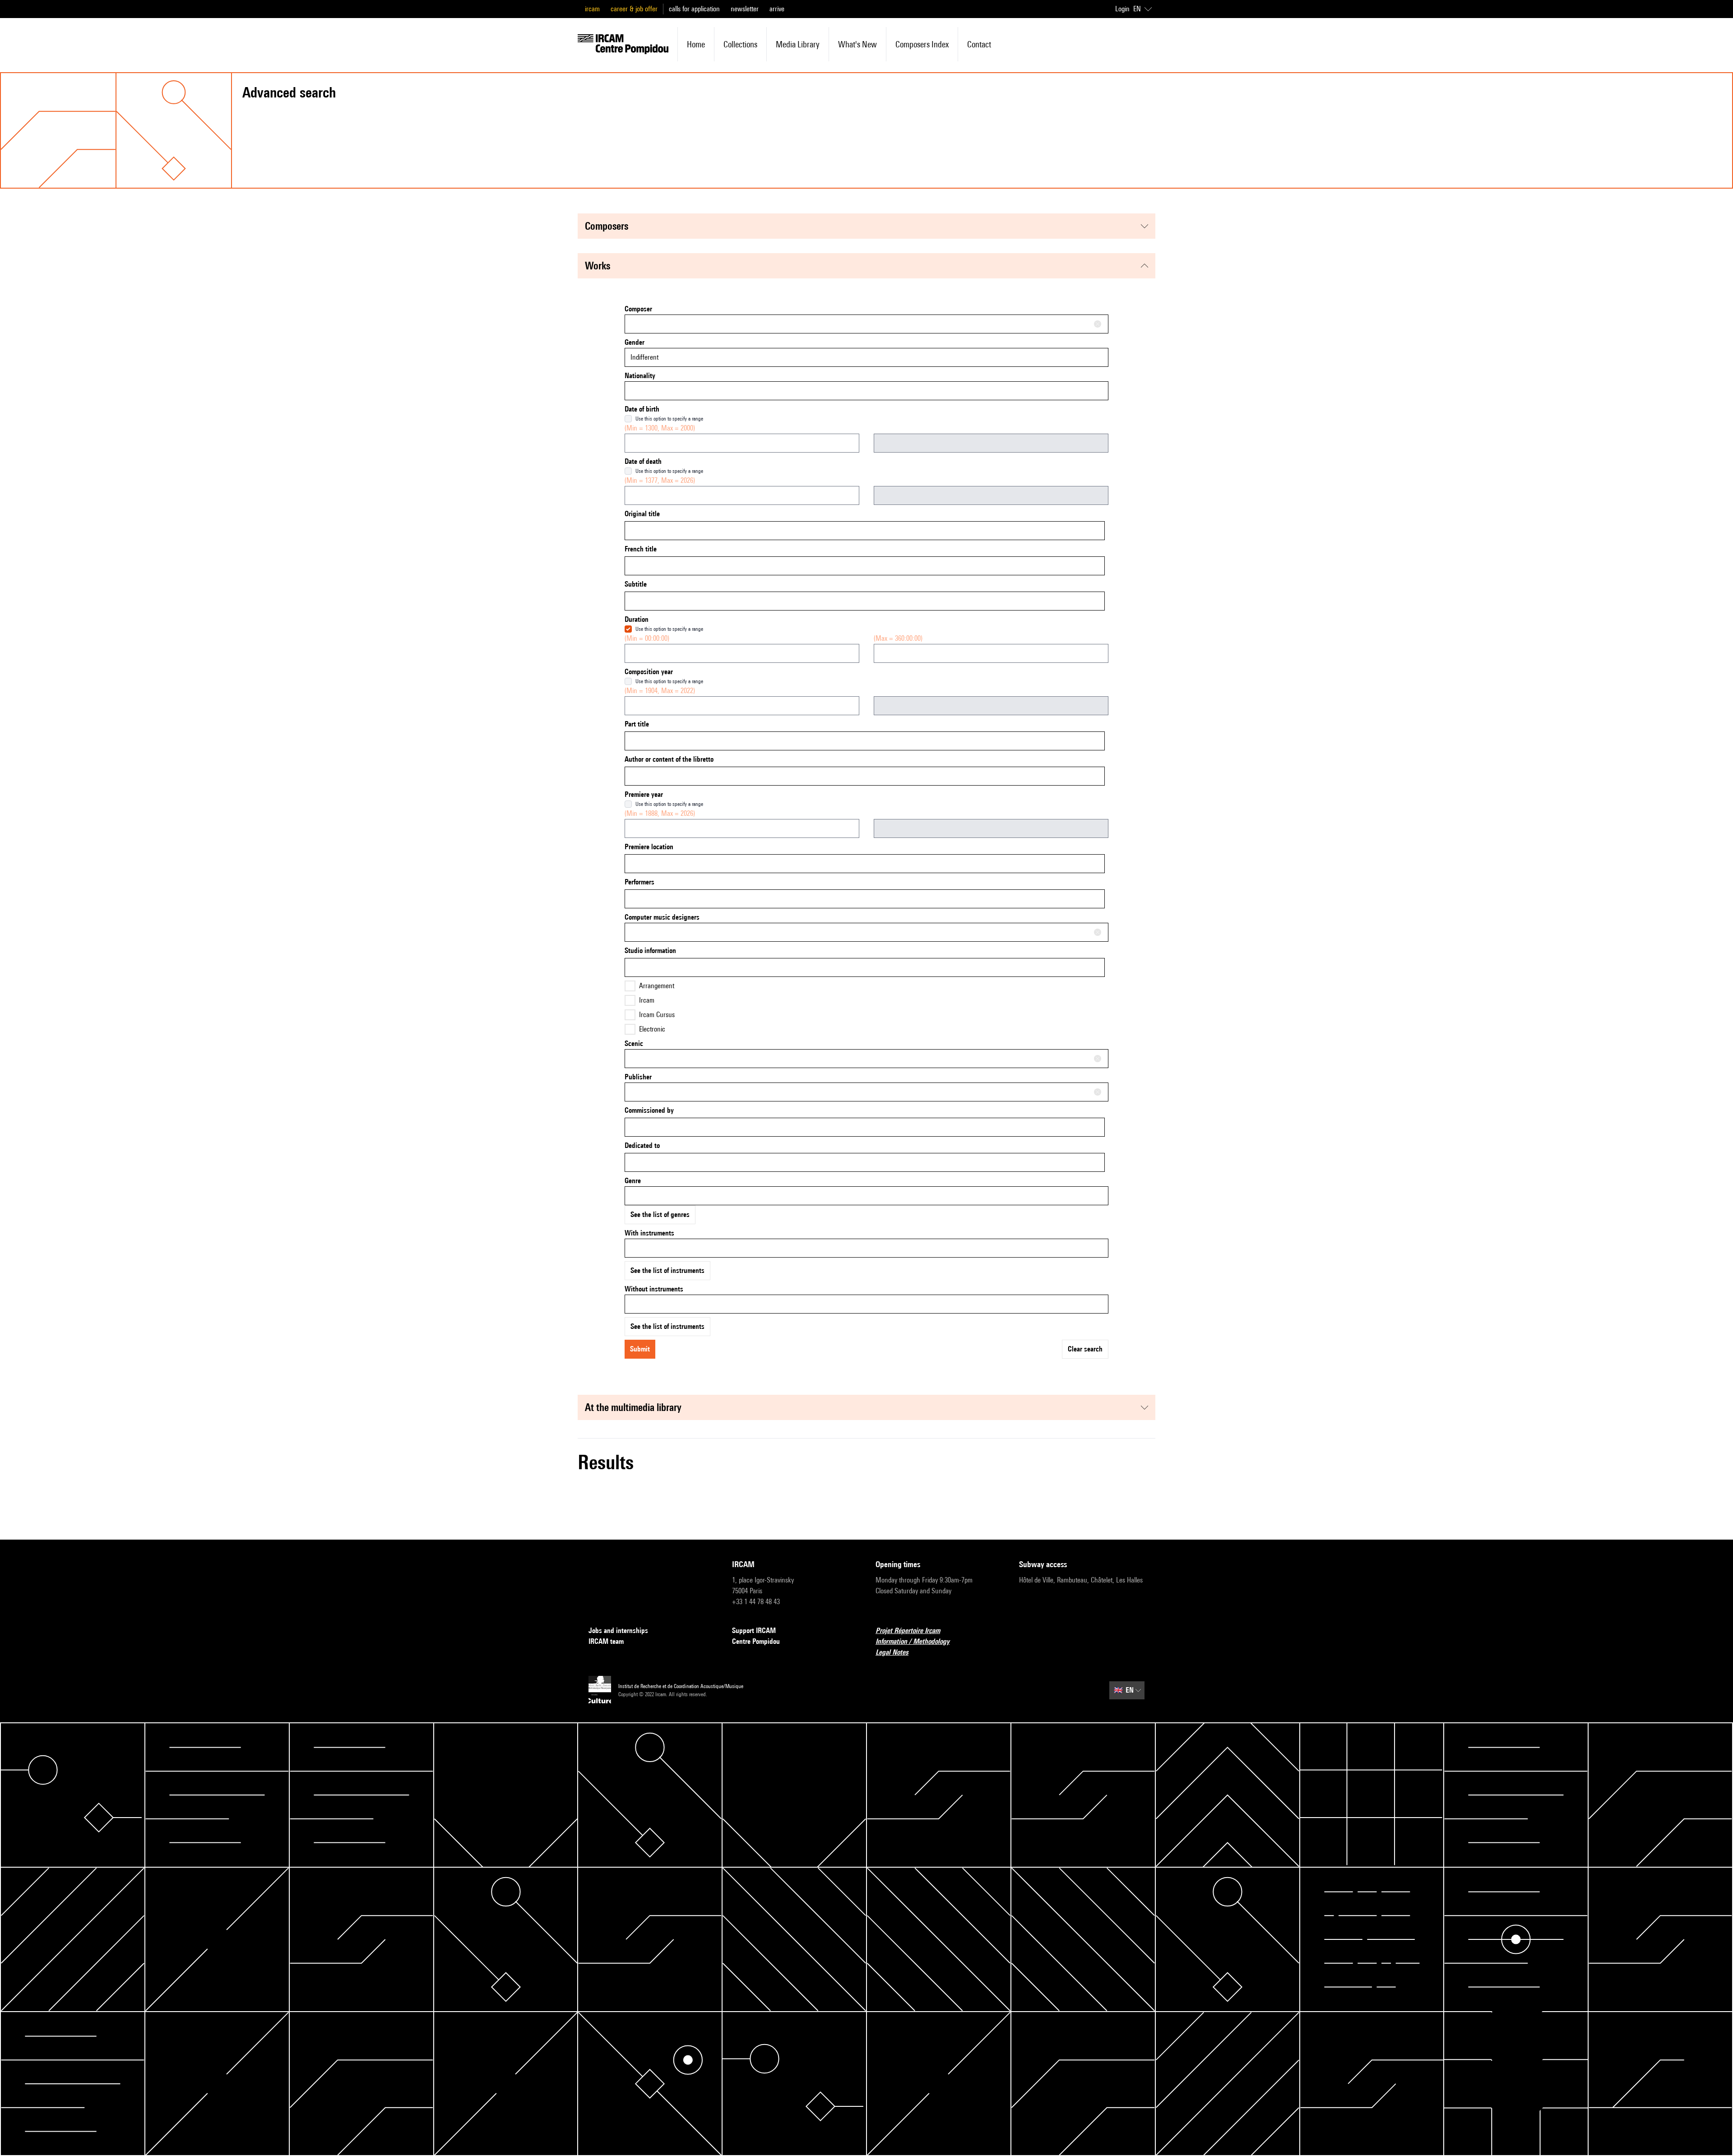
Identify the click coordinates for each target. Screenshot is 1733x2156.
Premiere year (644, 794)
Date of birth (642, 409)
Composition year (649, 672)
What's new (857, 44)
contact (979, 44)
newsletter (745, 9)
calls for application (694, 9)
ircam (592, 9)
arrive (777, 9)
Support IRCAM (754, 1631)
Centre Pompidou (756, 1641)
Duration (637, 619)
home (696, 44)
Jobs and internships (618, 1631)
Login (1122, 9)
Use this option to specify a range (669, 419)
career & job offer (634, 9)
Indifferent (644, 357)
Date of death (643, 461)
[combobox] (866, 324)
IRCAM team (606, 1641)
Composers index (922, 44)
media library (798, 44)
